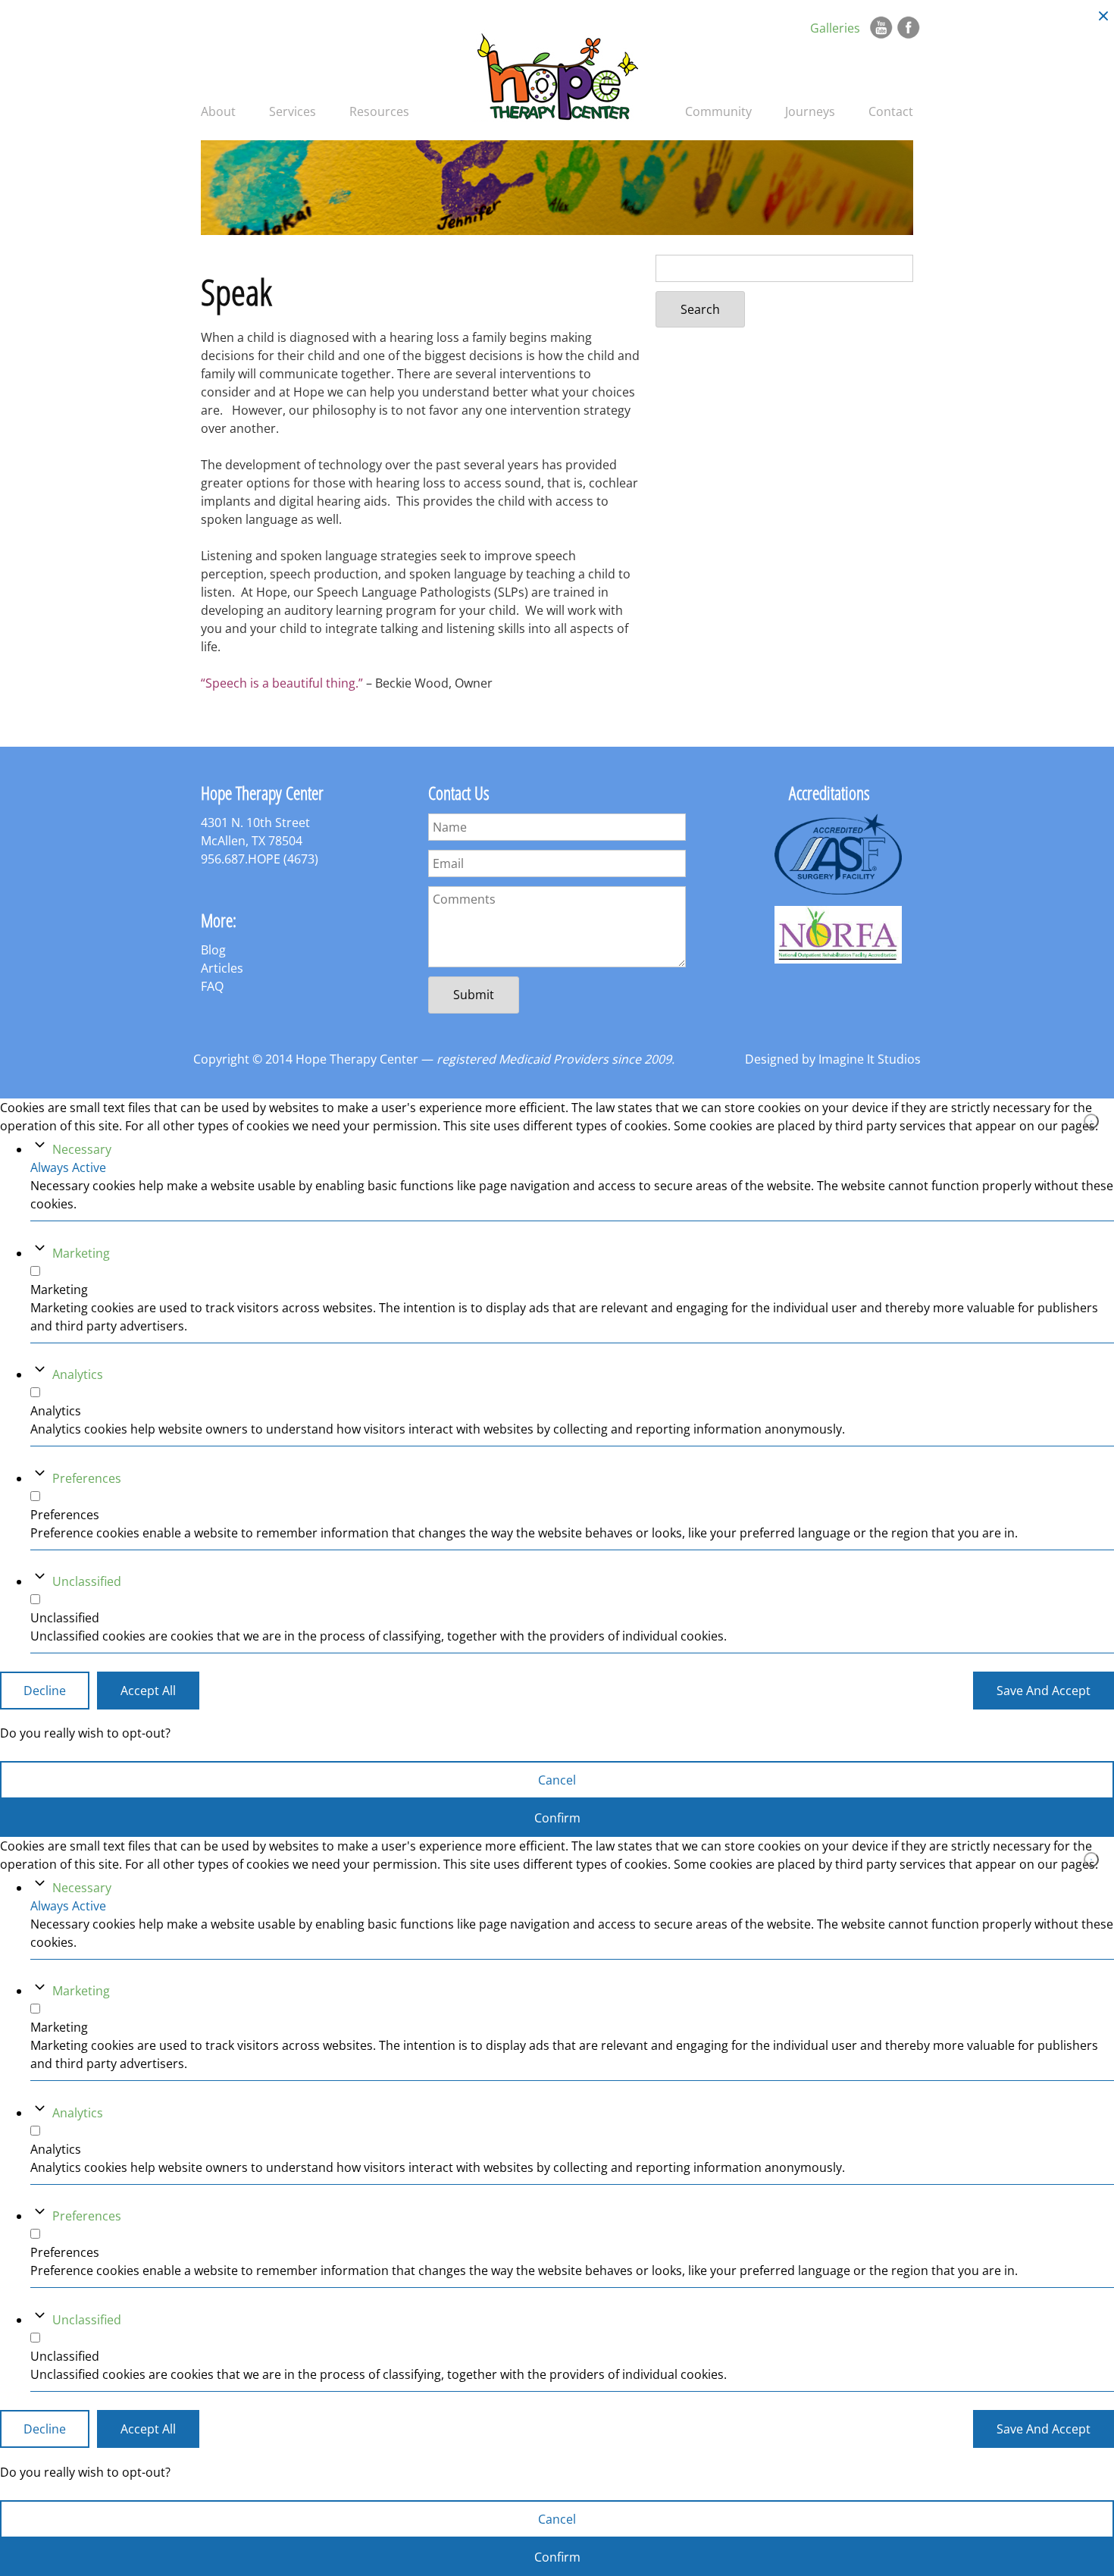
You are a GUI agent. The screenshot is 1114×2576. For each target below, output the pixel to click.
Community (718, 111)
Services (293, 111)
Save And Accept (1044, 1690)
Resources (379, 111)
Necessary (82, 1149)
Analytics (78, 1374)
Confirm (557, 1818)
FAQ (212, 986)
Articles (222, 968)
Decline (45, 1690)
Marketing (81, 1252)
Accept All (148, 1690)
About (218, 111)
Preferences (87, 1478)
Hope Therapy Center (557, 75)
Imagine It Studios (870, 1059)
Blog (213, 950)
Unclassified (87, 1581)
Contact (891, 111)
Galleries (835, 28)
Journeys (810, 111)
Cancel (557, 1780)
